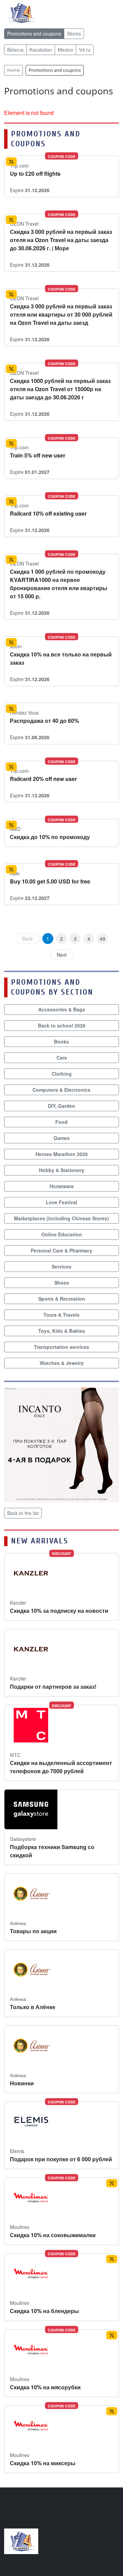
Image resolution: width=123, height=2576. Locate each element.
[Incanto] (61, 1444)
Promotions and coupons (34, 34)
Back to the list (23, 1513)
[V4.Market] (21, 12)
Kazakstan (41, 50)
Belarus (15, 50)
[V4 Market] (21, 2541)
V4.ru (85, 50)
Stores (74, 34)
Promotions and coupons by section (52, 987)
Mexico (65, 50)
